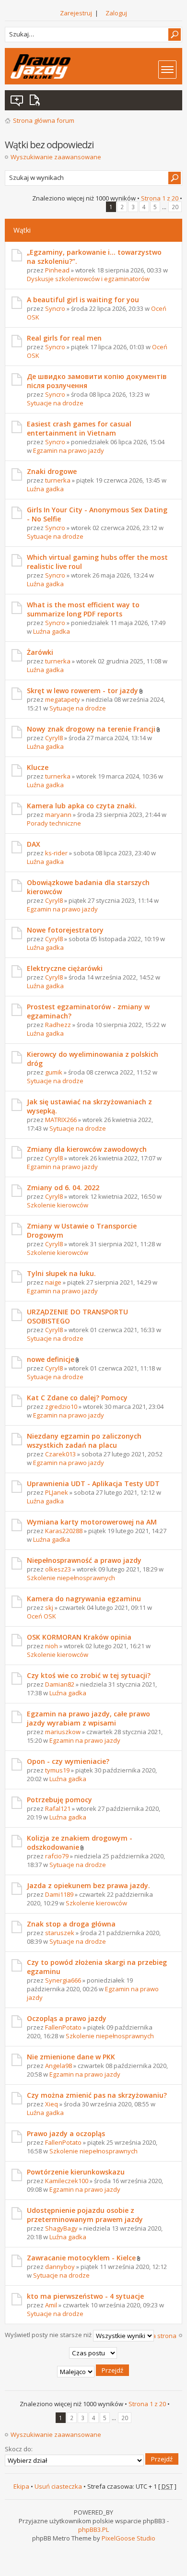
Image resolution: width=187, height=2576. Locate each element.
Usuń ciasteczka (58, 2486)
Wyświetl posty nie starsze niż (49, 2335)
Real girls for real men (64, 338)
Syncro (55, 308)
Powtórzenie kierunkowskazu (76, 2172)
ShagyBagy (61, 2228)
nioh (52, 1646)
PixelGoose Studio (129, 2538)
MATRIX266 (61, 1120)
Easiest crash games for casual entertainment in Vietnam (79, 428)
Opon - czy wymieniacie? (68, 1761)
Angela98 (58, 2066)
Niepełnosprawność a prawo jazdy (84, 1560)
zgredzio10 (61, 1406)
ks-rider (56, 853)
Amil (51, 2305)
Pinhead (57, 270)
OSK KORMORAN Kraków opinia (79, 1637)
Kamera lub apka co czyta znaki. (82, 806)
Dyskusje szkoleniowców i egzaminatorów (88, 279)
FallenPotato (63, 2027)
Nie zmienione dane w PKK (71, 2057)
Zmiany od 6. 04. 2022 (63, 1188)
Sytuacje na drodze (55, 403)
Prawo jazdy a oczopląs (66, 2133)
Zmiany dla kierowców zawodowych (87, 1149)
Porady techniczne (54, 823)
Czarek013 (60, 1454)
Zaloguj (116, 13)
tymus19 (57, 1770)
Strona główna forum (44, 120)
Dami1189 (59, 1894)
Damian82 (60, 1684)
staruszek (60, 1933)
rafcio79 (57, 1856)
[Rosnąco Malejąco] (94, 2372)
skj (49, 1607)
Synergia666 (63, 1980)
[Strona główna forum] (41, 66)
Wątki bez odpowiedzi (17, 100)
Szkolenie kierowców (58, 1205)
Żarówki (40, 652)
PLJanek (57, 1492)
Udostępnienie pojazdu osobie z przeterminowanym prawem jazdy (85, 2215)
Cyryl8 (54, 738)
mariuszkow (63, 1732)
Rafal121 (58, 1808)
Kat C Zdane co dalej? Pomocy (77, 1398)
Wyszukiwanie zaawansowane (56, 157)
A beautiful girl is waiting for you (83, 300)
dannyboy (60, 2267)
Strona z (160, 198)
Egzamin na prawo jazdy (69, 450)
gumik (54, 1072)
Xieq (52, 2104)
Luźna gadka (45, 489)
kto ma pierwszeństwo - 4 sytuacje (85, 2296)
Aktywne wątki (36, 100)
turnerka (58, 480)
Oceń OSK (41, 1616)
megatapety (63, 699)
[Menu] (167, 70)
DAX (34, 844)
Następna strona (152, 2336)
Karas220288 (64, 1531)
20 (175, 207)
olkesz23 (58, 1569)
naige (53, 1282)
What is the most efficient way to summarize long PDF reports (83, 609)
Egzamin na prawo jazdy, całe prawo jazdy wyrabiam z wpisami (88, 1718)
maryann (58, 815)
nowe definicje (51, 1359)
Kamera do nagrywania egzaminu (84, 1599)
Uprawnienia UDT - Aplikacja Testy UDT (93, 1483)
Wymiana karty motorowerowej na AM (92, 1522)
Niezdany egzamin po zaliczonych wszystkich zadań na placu (84, 1441)
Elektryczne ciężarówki (65, 968)
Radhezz (58, 1025)
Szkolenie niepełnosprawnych (71, 1578)
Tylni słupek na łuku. (61, 1273)
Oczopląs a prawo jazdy (67, 2018)
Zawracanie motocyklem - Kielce (81, 2258)
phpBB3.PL (93, 2529)
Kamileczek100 (67, 2181)
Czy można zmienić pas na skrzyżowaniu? (97, 2095)
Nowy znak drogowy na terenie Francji (91, 729)
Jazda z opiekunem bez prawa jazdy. (88, 1885)
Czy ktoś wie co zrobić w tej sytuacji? (89, 1675)
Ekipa (21, 2486)
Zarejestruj (76, 13)
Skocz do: (19, 2449)
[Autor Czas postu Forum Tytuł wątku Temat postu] (94, 2353)
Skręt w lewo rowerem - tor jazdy (82, 691)
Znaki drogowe (52, 471)
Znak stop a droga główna (71, 1924)
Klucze (38, 767)
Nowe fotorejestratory (65, 930)
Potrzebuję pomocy (59, 1800)
